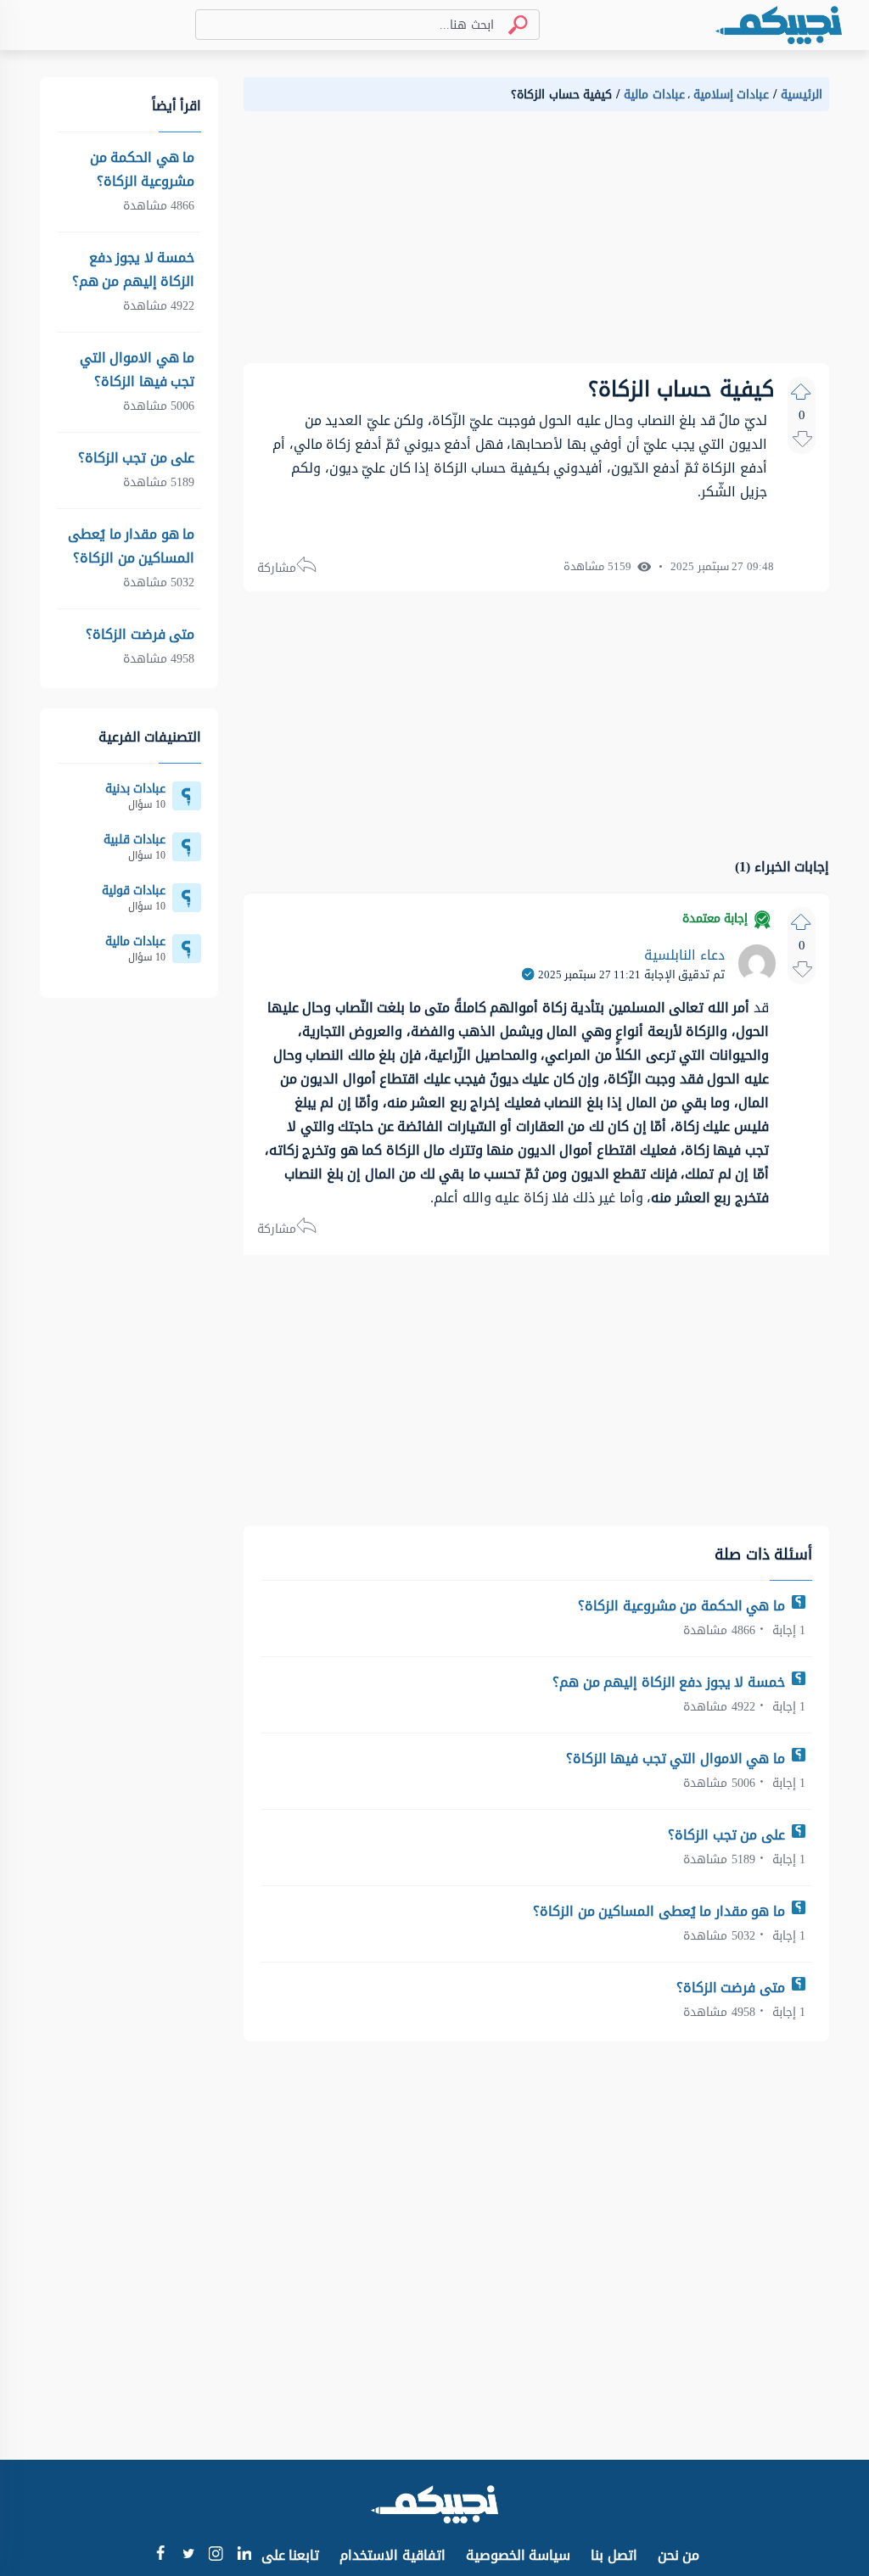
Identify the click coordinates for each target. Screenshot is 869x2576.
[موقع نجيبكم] (778, 25)
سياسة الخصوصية (519, 2555)
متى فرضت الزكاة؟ (733, 1988)
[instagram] (216, 2557)
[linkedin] (244, 2555)
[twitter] (188, 2555)
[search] (511, 25)
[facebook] (160, 2555)
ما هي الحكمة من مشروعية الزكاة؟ (683, 1606)
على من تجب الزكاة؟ (728, 1835)
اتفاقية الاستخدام (392, 2555)
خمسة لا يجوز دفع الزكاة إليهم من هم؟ (670, 1682)
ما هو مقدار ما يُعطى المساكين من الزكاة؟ (661, 1911)
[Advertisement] (536, 244)
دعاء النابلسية (684, 955)
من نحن (679, 2555)
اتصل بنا (614, 2555)
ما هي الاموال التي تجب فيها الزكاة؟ (678, 1758)
